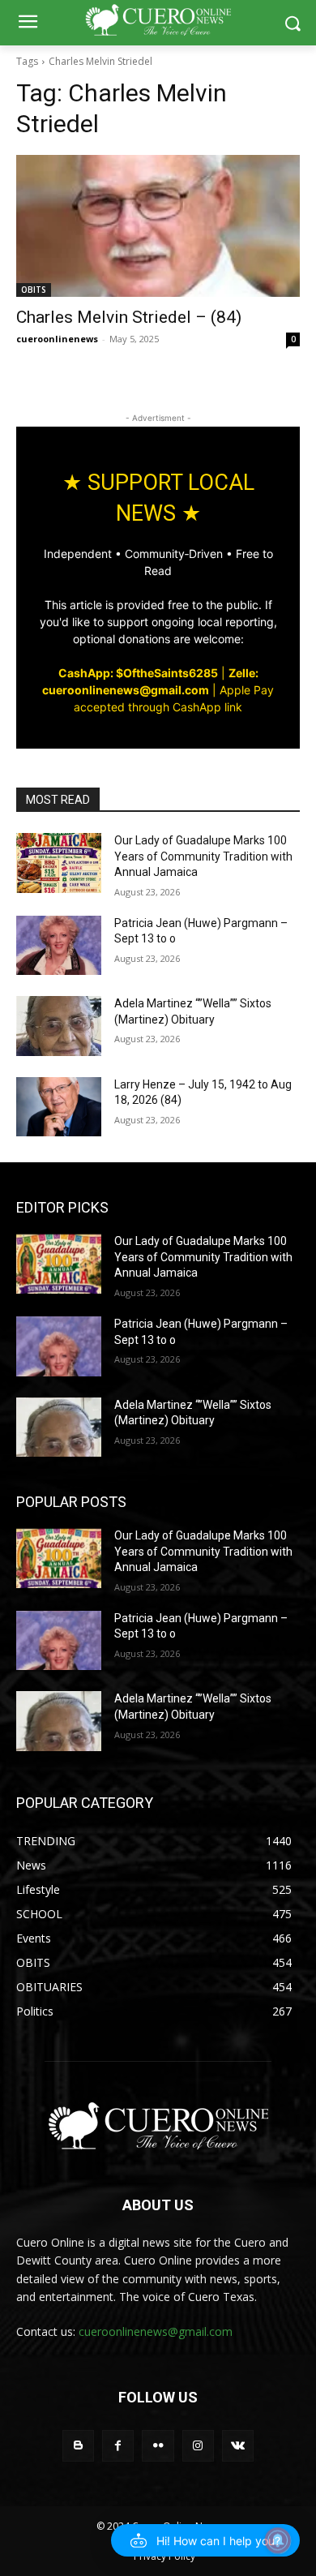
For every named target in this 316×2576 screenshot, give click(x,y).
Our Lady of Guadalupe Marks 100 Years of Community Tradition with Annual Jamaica (203, 856)
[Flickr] (158, 2446)
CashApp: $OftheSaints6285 (138, 673)
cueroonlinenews (57, 339)
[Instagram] (198, 2446)
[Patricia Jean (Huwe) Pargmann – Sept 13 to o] (59, 946)
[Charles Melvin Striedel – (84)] (158, 226)
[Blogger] (78, 2446)
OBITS (34, 290)
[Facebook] (118, 2446)
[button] (205, 2540)
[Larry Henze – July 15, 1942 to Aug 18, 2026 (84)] (59, 1107)
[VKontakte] (238, 2446)
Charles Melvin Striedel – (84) (129, 317)
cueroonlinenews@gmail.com (156, 2331)
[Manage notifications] (278, 2540)
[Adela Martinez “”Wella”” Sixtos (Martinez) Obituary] (59, 1026)
